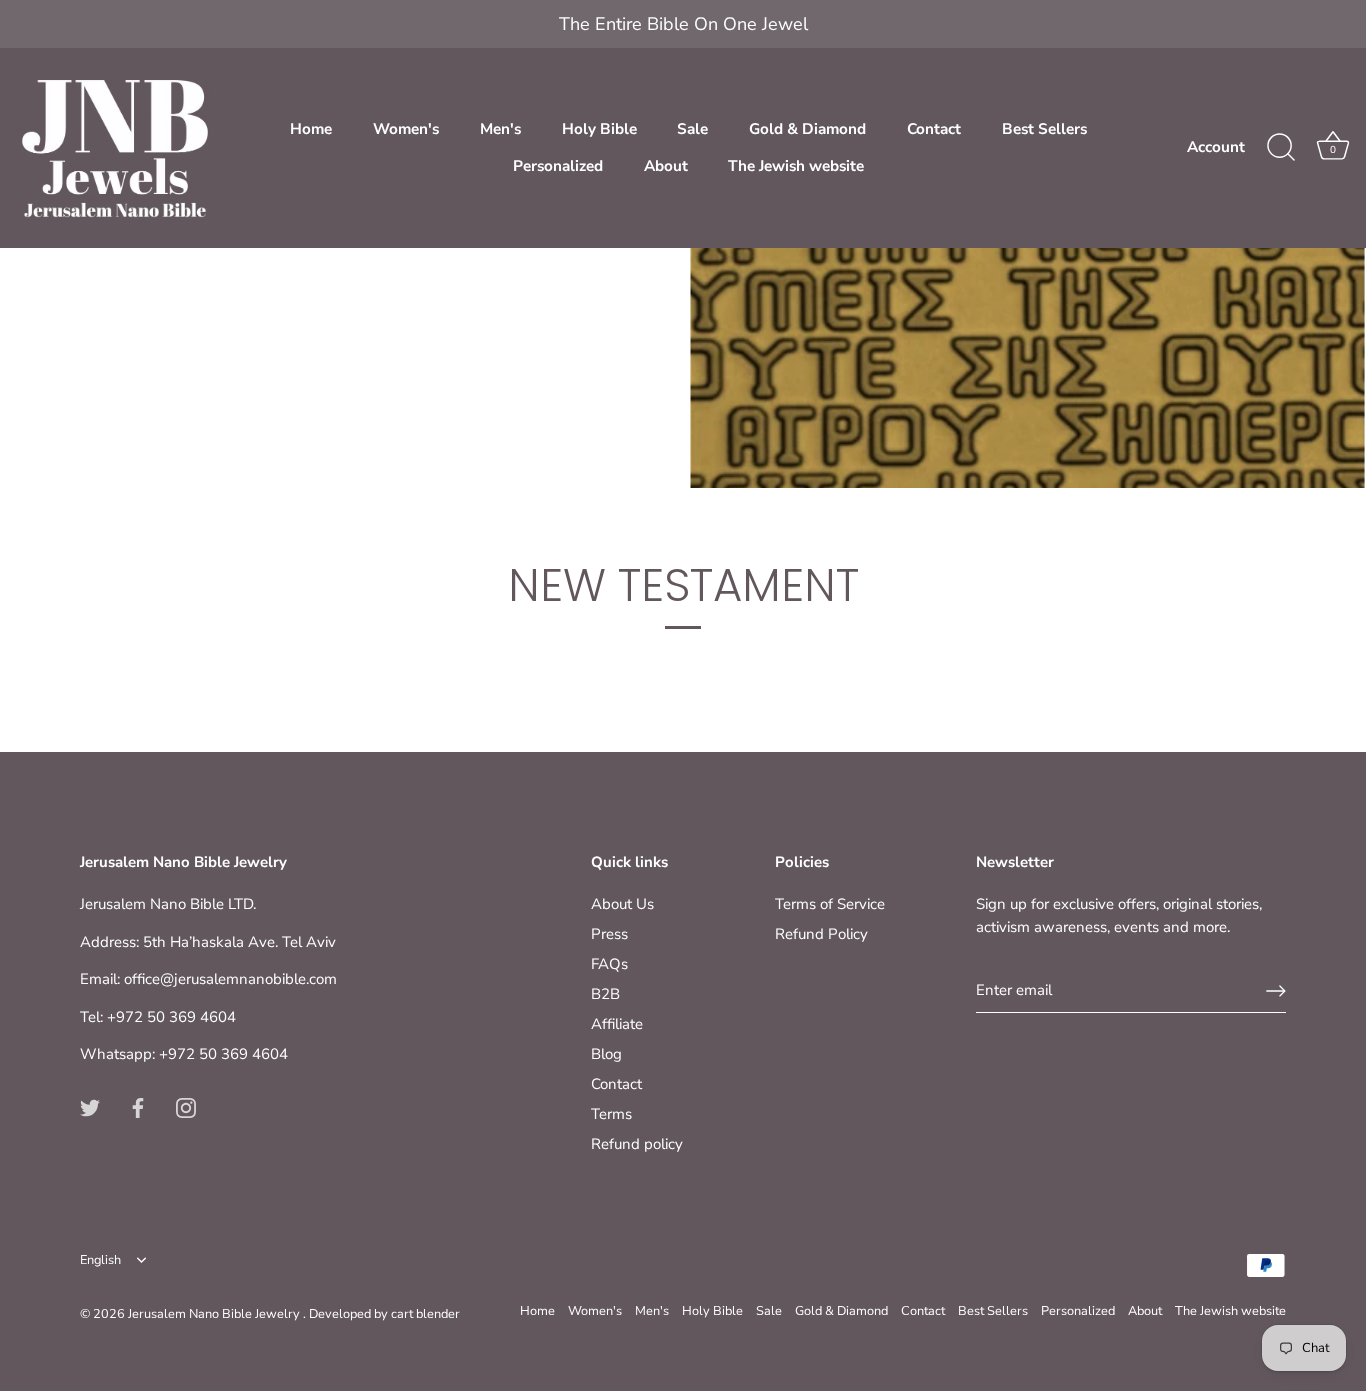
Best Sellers (1044, 129)
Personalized (558, 166)
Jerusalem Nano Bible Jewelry (215, 1314)
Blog (606, 1054)
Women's (406, 129)
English (100, 1261)
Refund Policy (821, 934)
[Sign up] (1276, 991)
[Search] (1281, 148)
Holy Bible (599, 129)
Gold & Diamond (807, 129)
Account (1216, 147)
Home (311, 129)
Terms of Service (830, 904)
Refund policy (637, 1144)
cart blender (425, 1314)
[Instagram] (186, 1107)
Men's (500, 129)
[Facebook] (138, 1107)
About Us (622, 904)
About (666, 166)
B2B (605, 994)
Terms (611, 1114)
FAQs (609, 964)
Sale (692, 129)
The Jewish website (796, 166)
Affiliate (617, 1024)
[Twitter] (90, 1107)
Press (609, 934)
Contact (934, 129)
